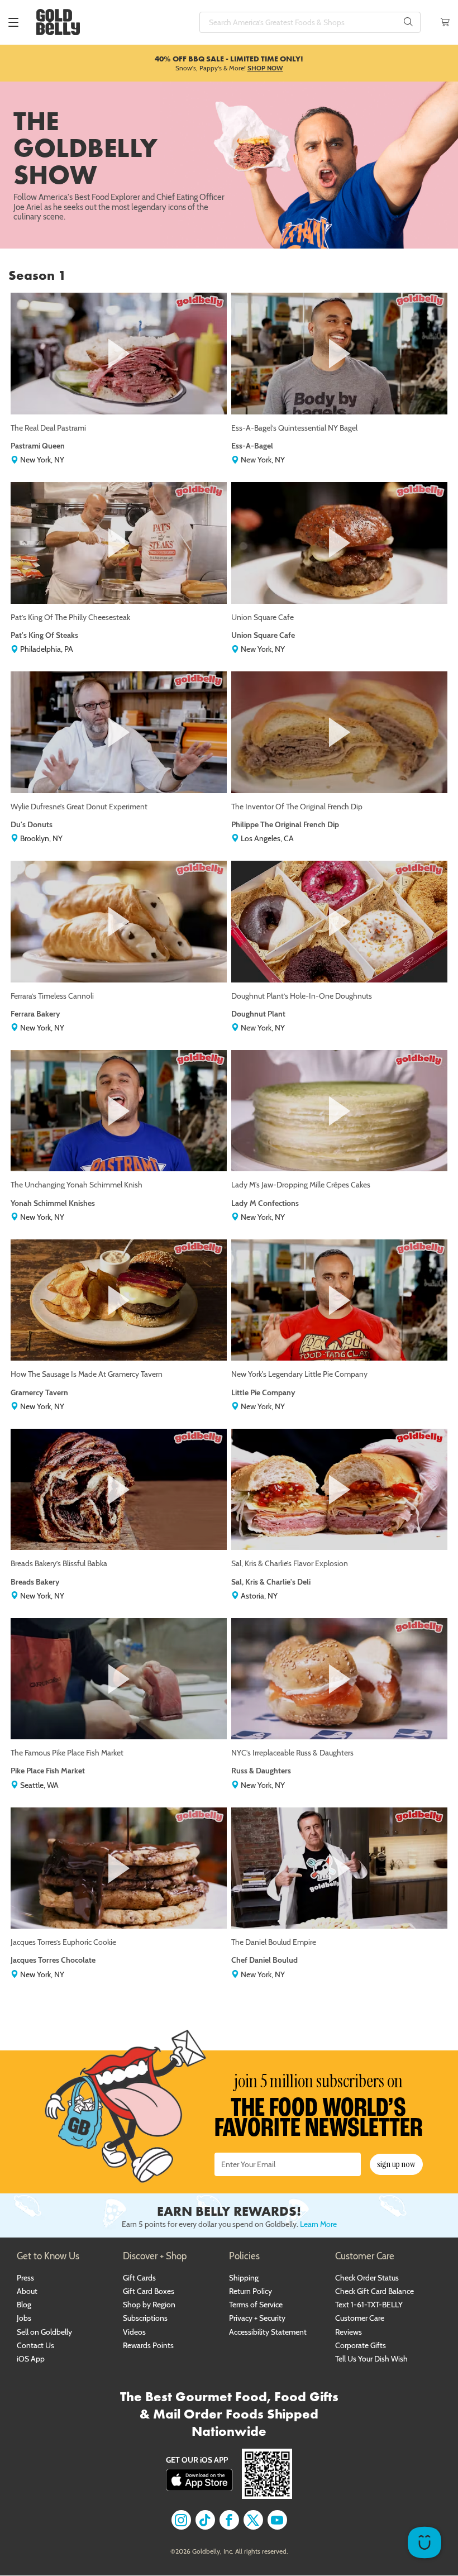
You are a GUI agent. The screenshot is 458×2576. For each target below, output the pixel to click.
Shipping (244, 2278)
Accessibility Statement (268, 2332)
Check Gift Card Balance (374, 2291)
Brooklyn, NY (40, 838)
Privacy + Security (257, 2318)
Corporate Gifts (361, 2345)
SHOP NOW (265, 68)
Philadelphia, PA (46, 649)
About (27, 2291)
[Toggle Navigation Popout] (13, 22)
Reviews (349, 2332)
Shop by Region (149, 2305)
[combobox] (310, 22)
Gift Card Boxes (149, 2291)
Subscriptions (145, 2318)
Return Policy (251, 2291)
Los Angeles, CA (266, 838)
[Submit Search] (408, 22)
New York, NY (41, 460)
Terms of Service (256, 2305)
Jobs (24, 2318)
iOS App (31, 2359)
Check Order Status (367, 2278)
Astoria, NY (258, 1596)
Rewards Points (148, 2345)
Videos (134, 2332)
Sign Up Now (396, 2164)
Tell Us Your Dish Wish (371, 2359)
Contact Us (35, 2345)
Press (25, 2278)
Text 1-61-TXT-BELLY (369, 2305)
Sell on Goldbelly (44, 2332)
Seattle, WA (39, 1785)
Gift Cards (139, 2278)
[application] (424, 2542)
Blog (24, 2305)
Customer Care (360, 2318)
